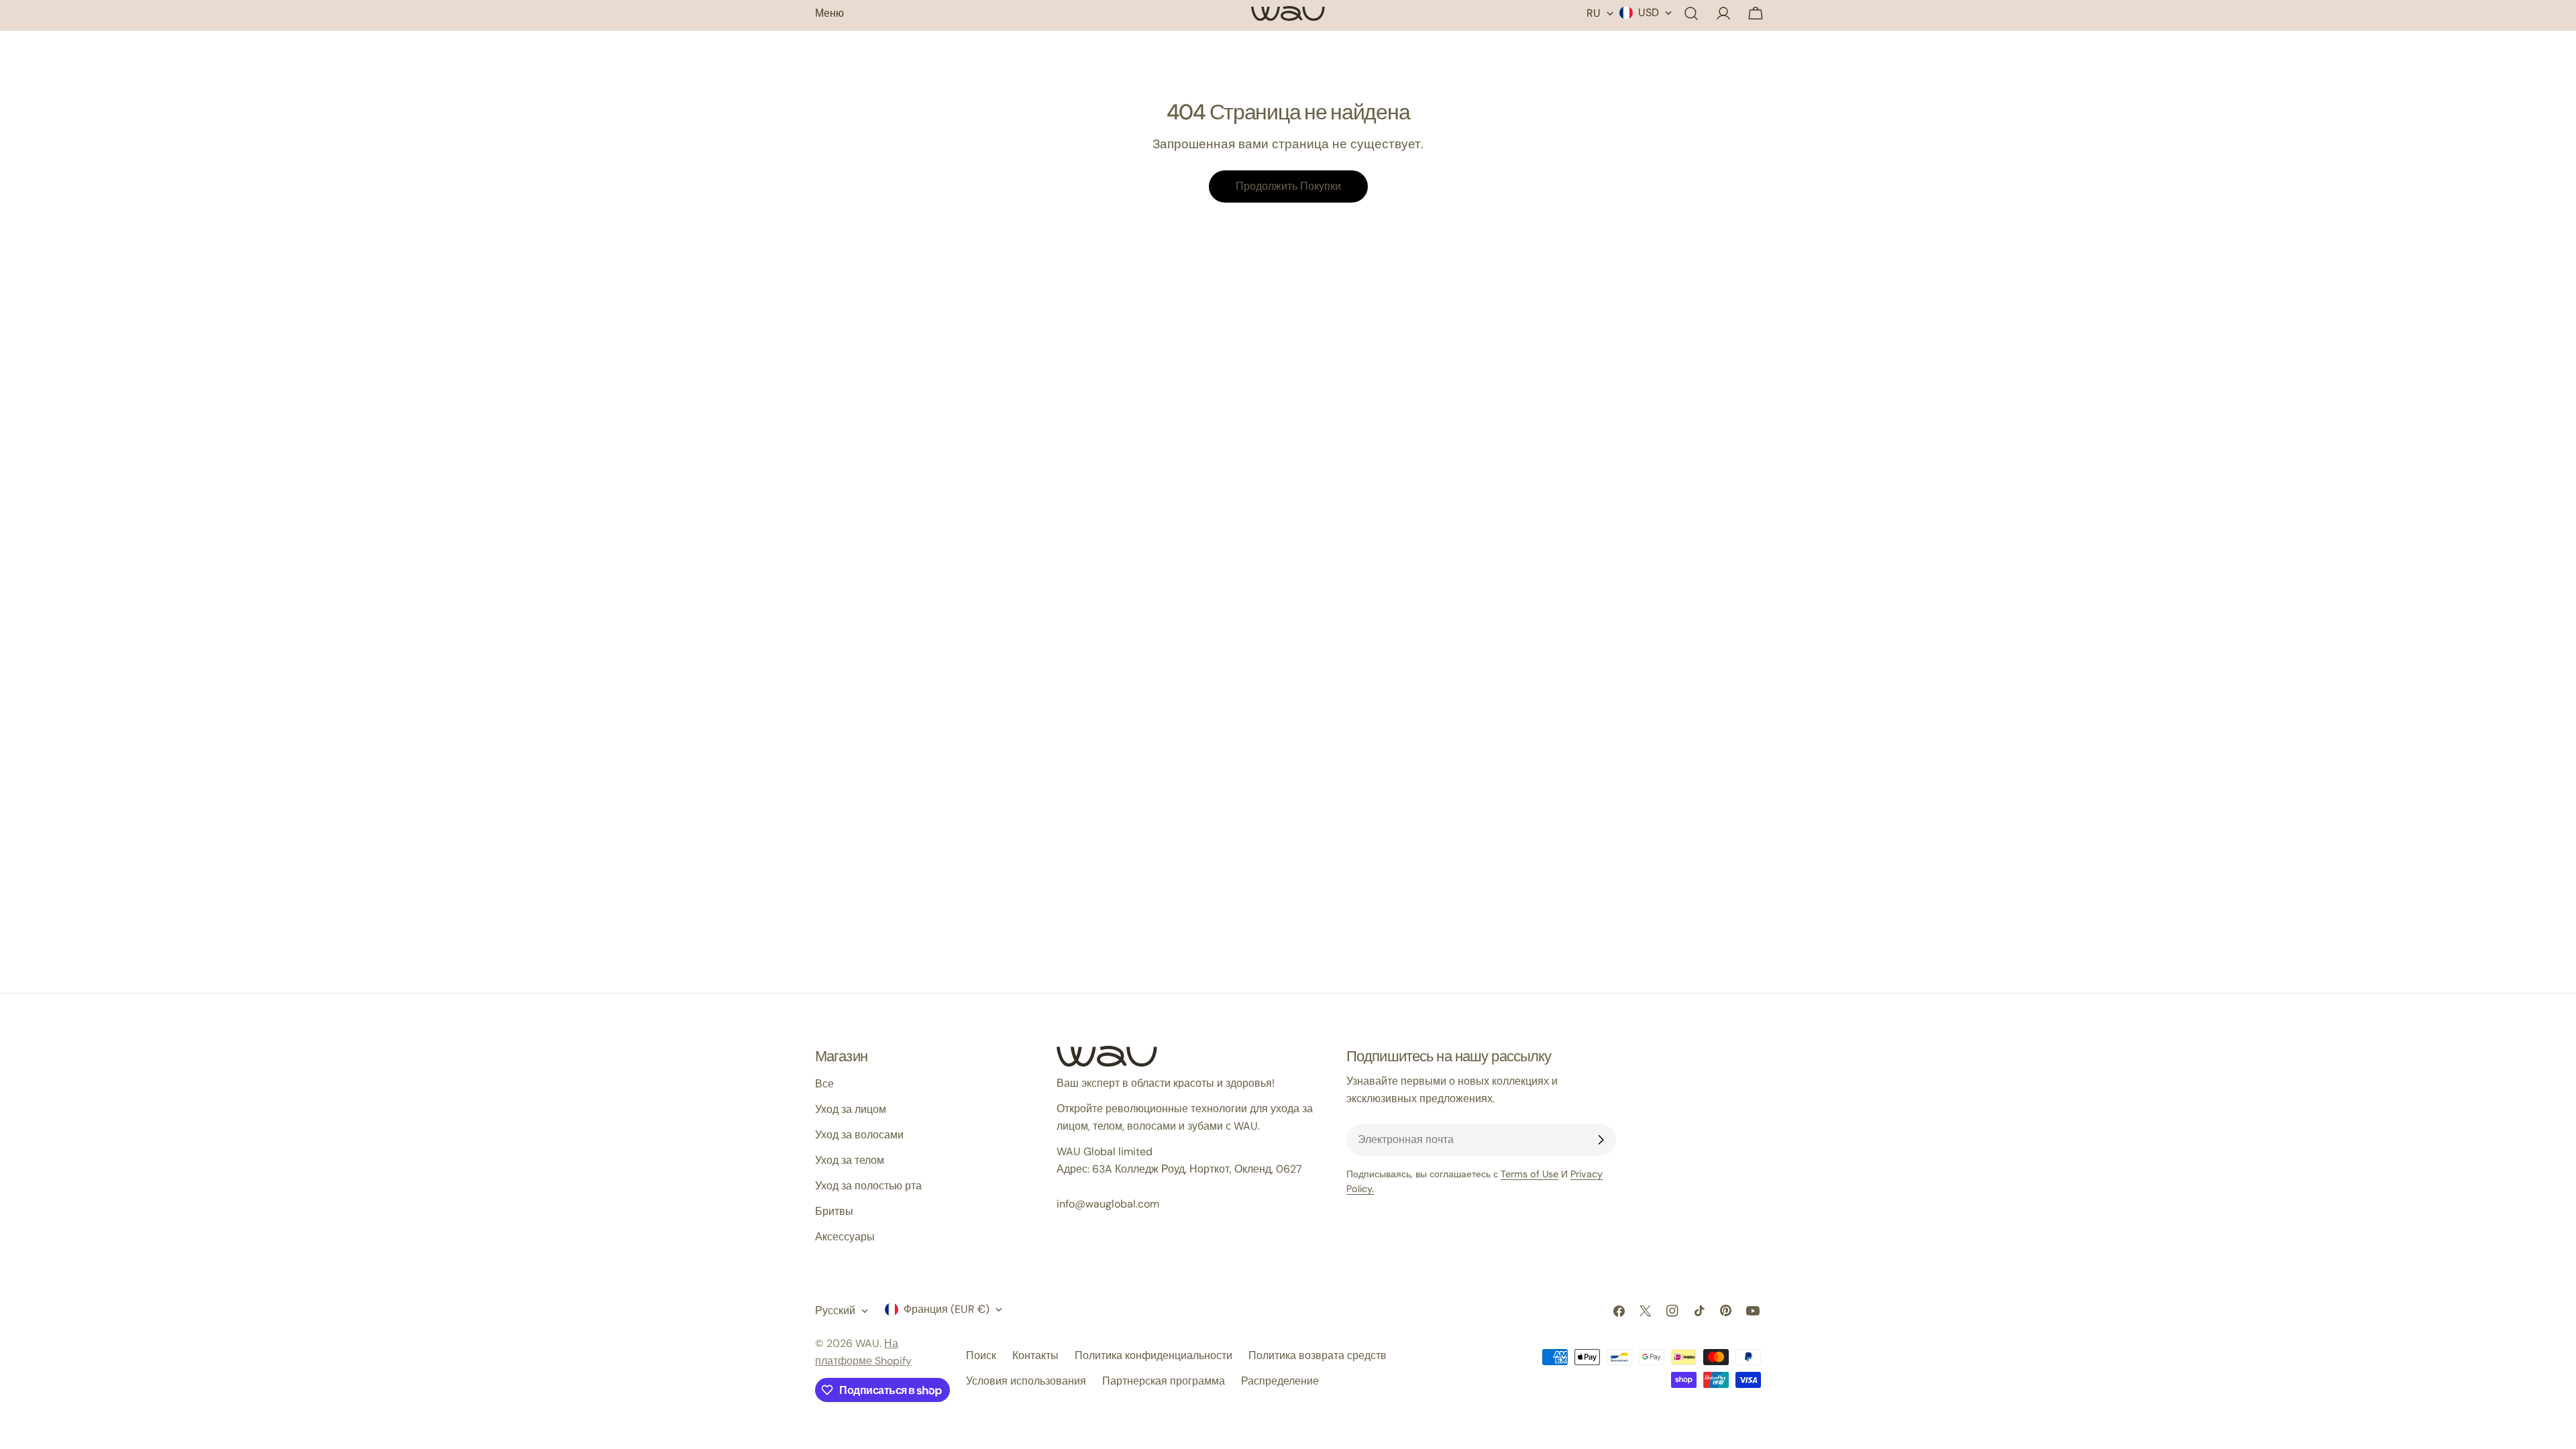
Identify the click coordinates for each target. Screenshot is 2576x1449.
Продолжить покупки (1288, 186)
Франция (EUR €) (947, 1309)
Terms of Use (1529, 1174)
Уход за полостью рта (868, 1186)
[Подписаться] (1601, 1140)
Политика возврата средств (1318, 1355)
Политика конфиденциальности (1153, 1355)
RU (1594, 13)
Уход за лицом (851, 1109)
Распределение (1280, 1381)
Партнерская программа (1164, 1381)
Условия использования (1026, 1381)
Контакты (1035, 1355)
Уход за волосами (859, 1135)
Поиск (981, 1355)
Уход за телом (850, 1160)
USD (1649, 12)
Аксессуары (845, 1237)
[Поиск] (1691, 13)
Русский (835, 1310)
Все (824, 1084)
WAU (867, 1343)
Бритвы (834, 1211)
